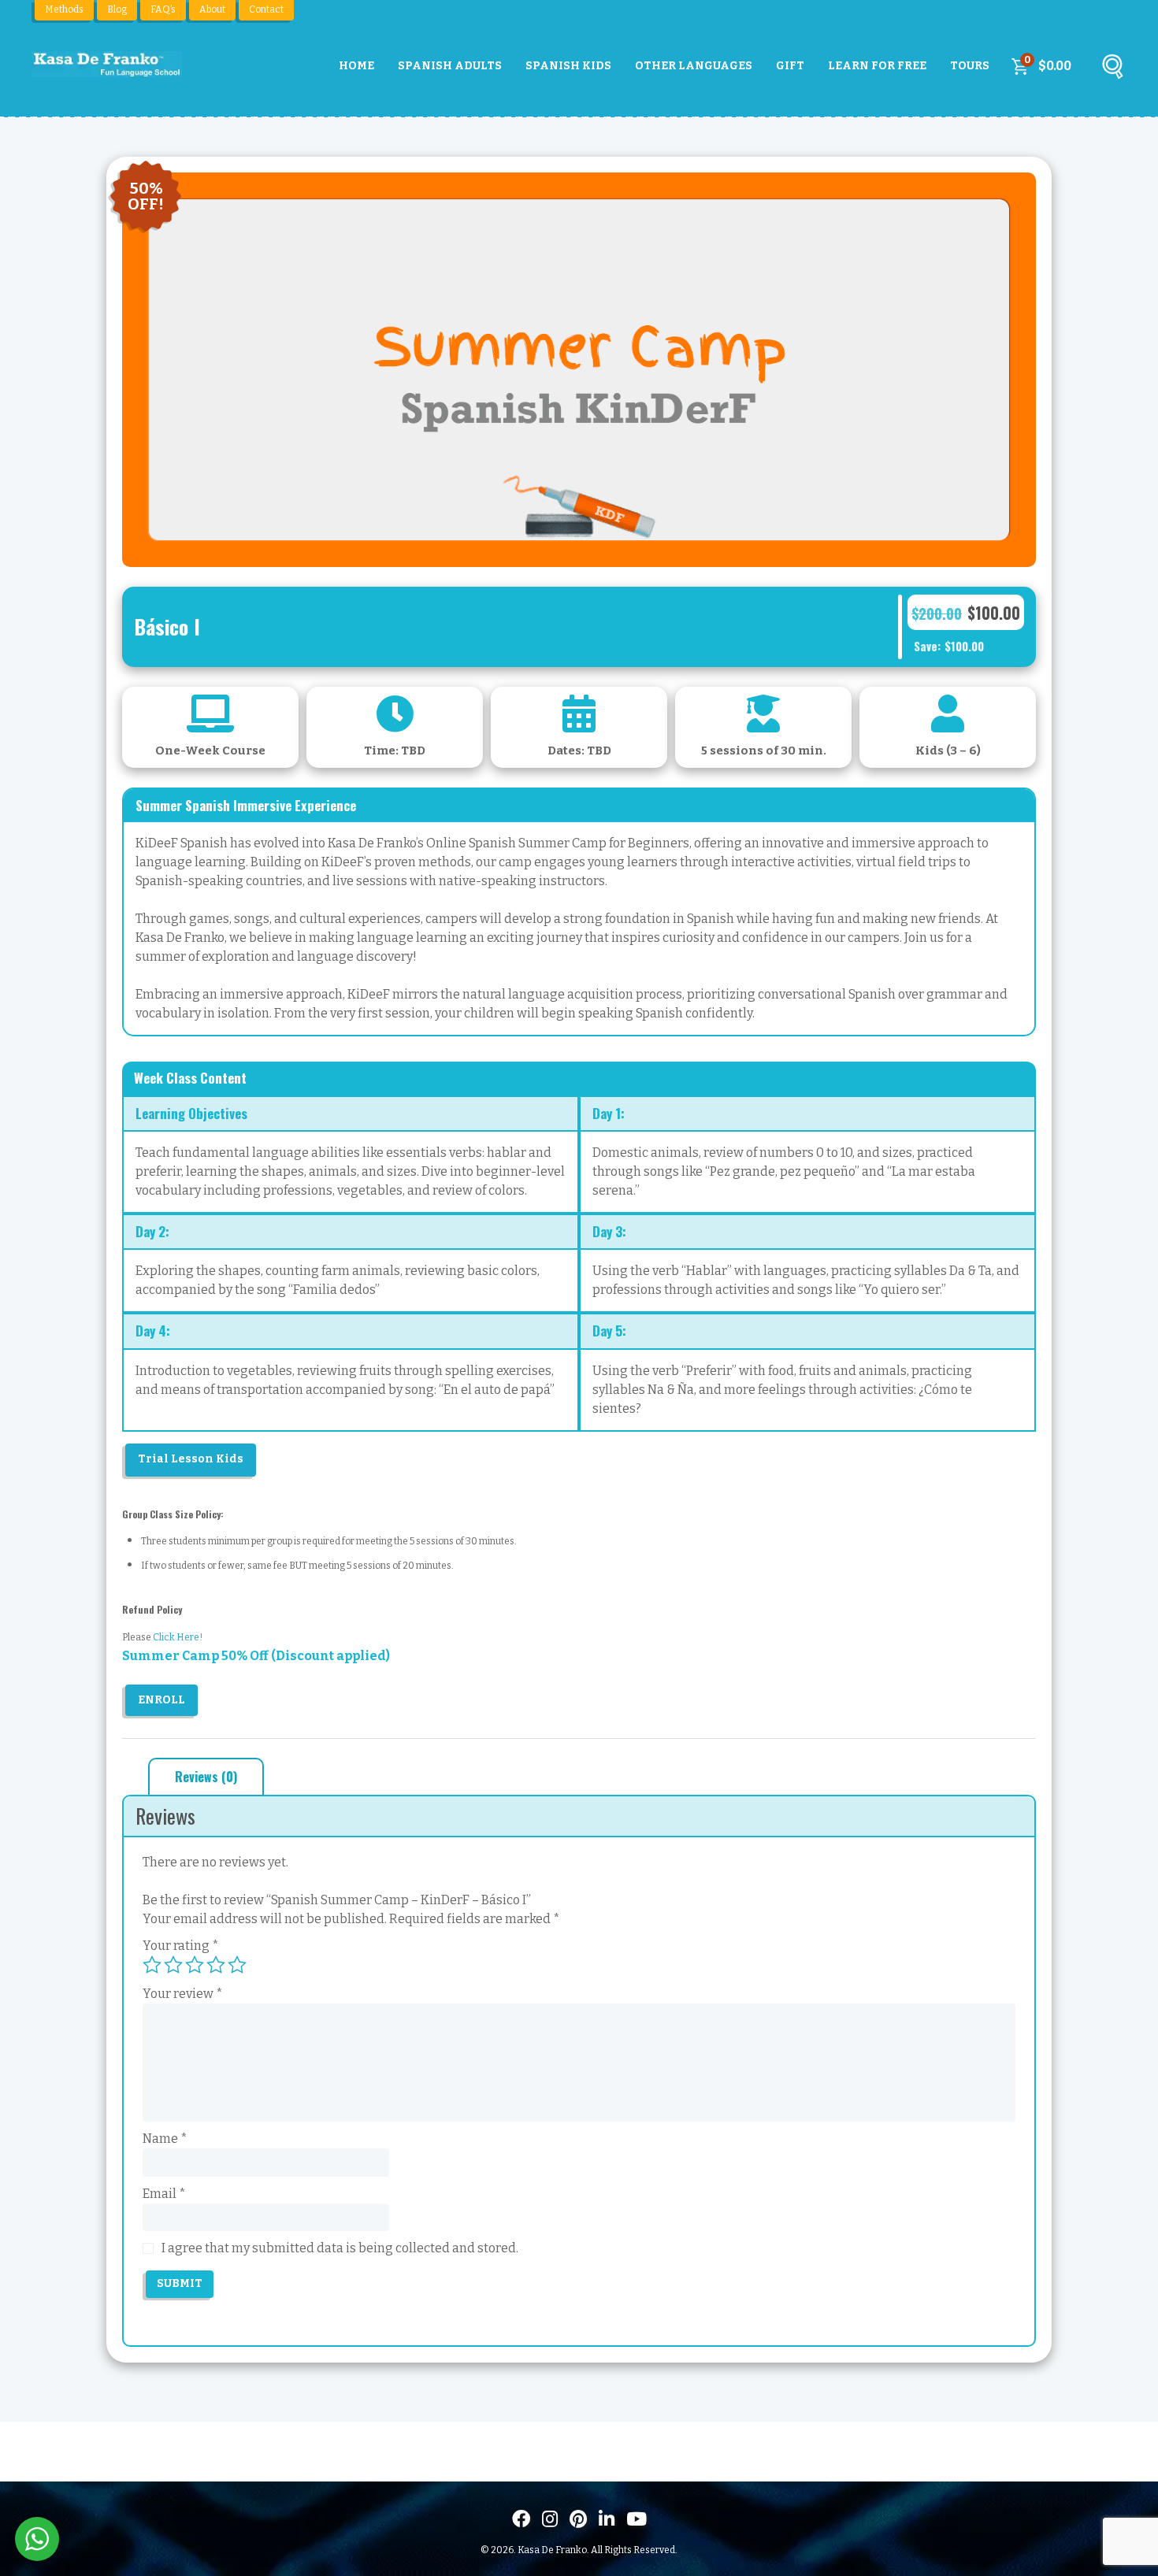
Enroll (161, 1700)
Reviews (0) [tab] (206, 1777)
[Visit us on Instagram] (550, 2519)
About (212, 9)
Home (356, 66)
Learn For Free (877, 66)
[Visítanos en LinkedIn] (607, 2519)
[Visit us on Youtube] (637, 2519)
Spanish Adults (450, 66)
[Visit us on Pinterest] (578, 2519)
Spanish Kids (568, 66)
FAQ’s (163, 9)
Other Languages (694, 66)
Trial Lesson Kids (191, 1459)
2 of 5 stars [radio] (173, 1965)
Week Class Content (190, 1078)
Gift (790, 66)
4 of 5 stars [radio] (216, 1965)
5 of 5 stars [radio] (237, 1965)
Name (165, 2139)
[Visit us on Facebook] (521, 2519)
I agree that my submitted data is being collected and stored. (340, 2248)
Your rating (181, 1946)
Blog (117, 9)
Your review (183, 1994)
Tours (970, 66)
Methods (64, 9)
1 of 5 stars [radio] (152, 1965)
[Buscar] (1112, 70)
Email (164, 2194)
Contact (266, 9)
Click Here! (178, 1637)
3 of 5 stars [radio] (195, 1965)
